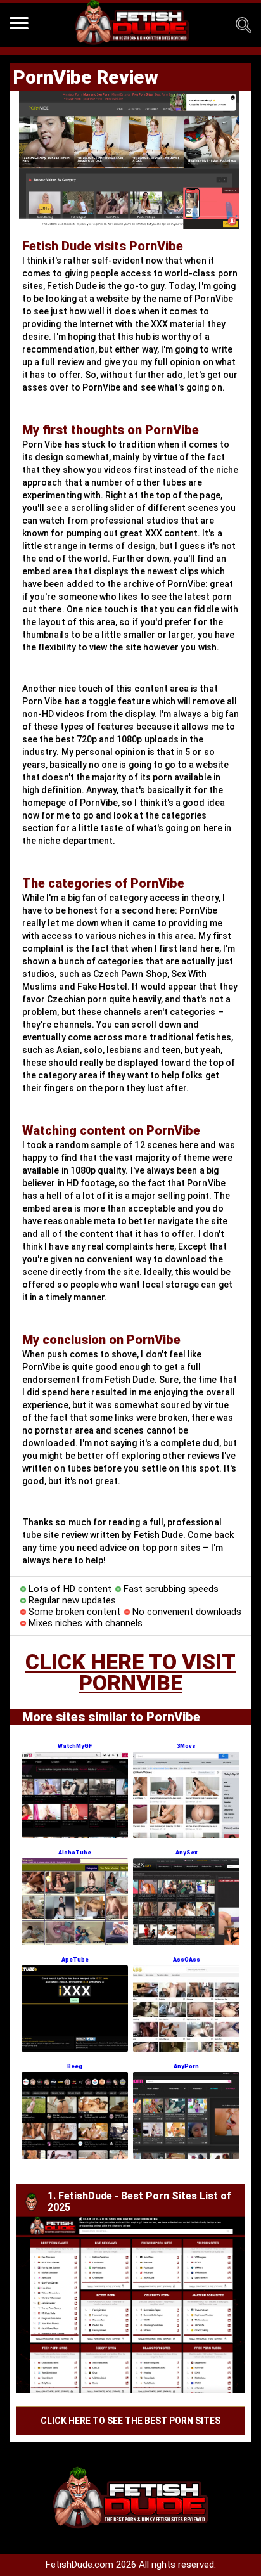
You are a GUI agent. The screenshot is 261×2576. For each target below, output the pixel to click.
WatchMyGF (75, 1746)
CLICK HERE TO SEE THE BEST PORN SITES (130, 2421)
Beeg (75, 2066)
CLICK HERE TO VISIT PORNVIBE (130, 1672)
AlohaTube (75, 1853)
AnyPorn (186, 2066)
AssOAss (187, 1960)
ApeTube (75, 1960)
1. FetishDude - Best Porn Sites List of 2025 (139, 2202)
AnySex (187, 1853)
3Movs (186, 1746)
